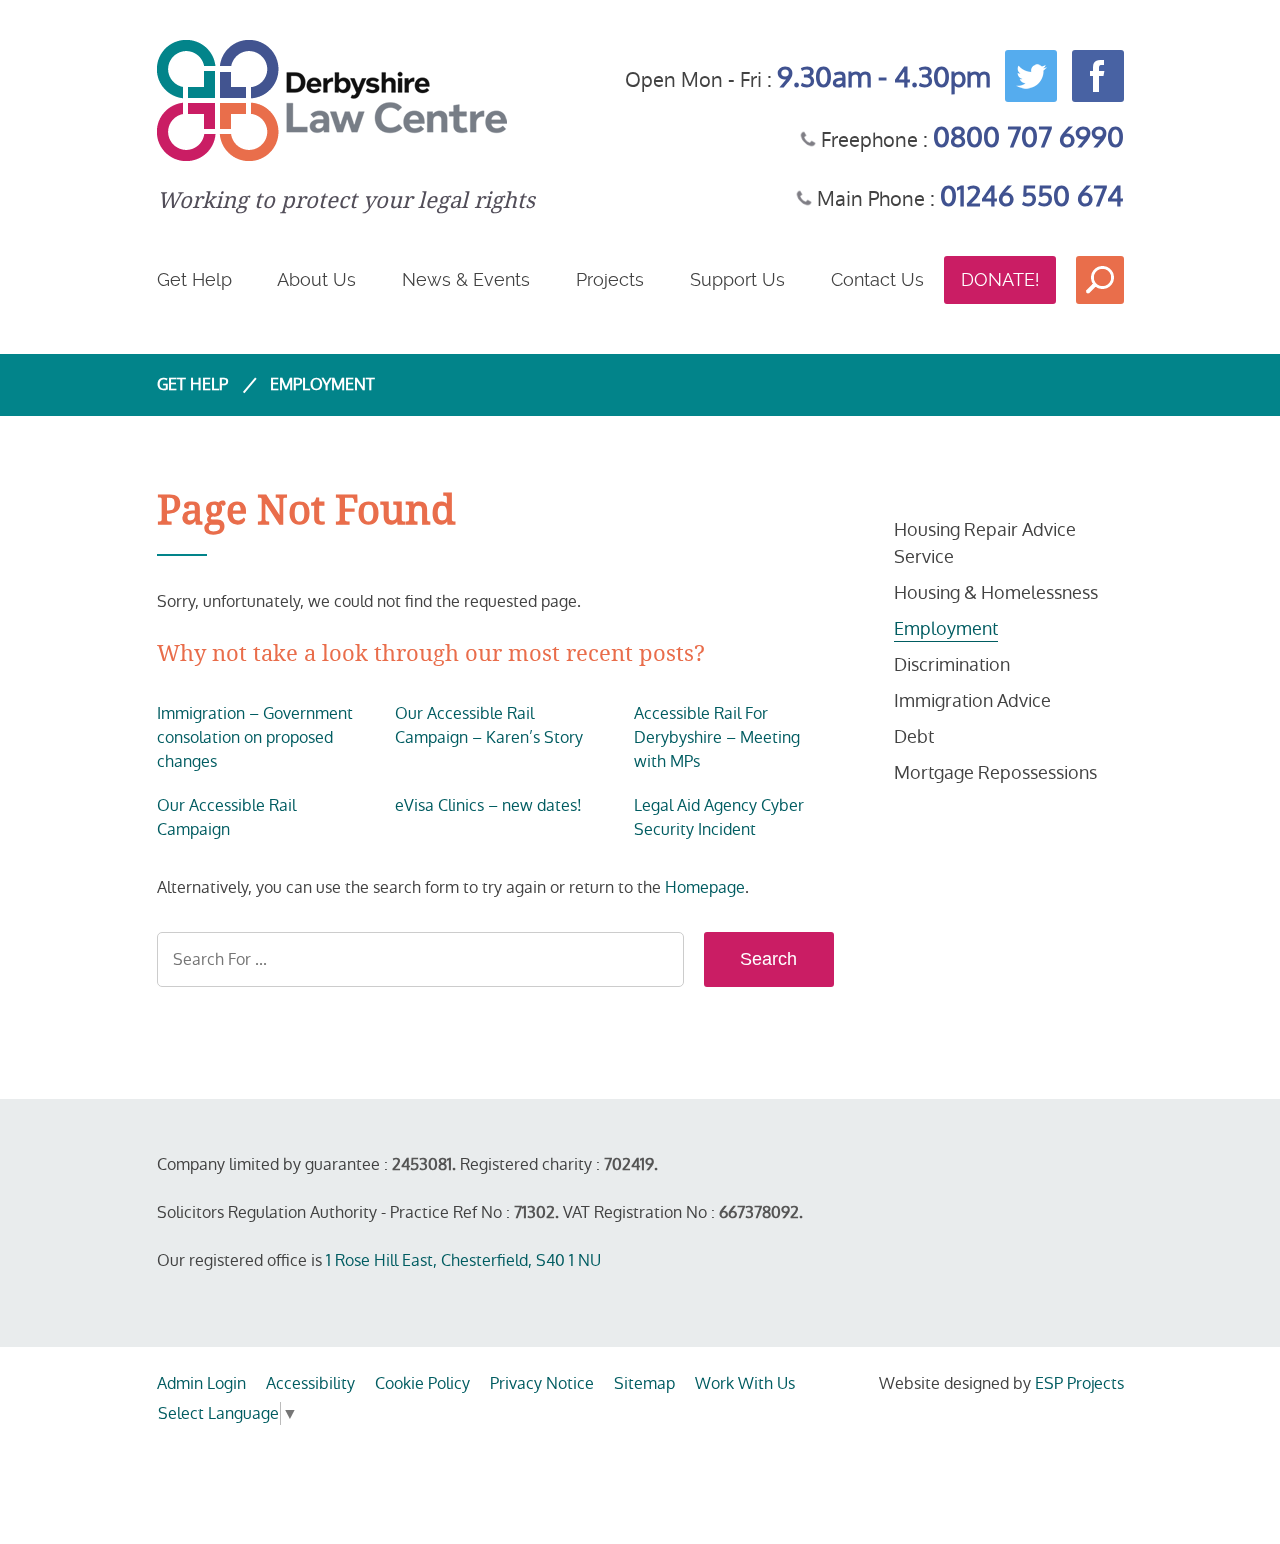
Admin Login (201, 1383)
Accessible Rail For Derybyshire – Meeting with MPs (717, 737)
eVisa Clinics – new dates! (488, 805)
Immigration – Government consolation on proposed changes (255, 737)
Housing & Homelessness (996, 592)
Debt (914, 736)
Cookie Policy (422, 1383)
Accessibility (310, 1383)
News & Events (466, 279)
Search (1100, 280)
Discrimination (952, 664)
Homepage (705, 887)
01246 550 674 (1032, 196)
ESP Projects (1079, 1383)
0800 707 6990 (1028, 137)
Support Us (737, 279)
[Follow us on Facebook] (1093, 74)
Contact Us (877, 279)
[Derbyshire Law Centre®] (346, 100)
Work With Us (745, 1383)
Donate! (1000, 279)
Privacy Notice (542, 1383)
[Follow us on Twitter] (1026, 74)
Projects (610, 279)
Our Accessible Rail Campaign (226, 817)
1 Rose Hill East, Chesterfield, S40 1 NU (463, 1260)
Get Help (194, 279)
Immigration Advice (972, 700)
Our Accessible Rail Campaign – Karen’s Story (489, 725)
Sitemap (644, 1383)
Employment (946, 628)
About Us (316, 279)
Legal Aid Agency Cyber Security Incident (719, 817)
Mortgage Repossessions (995, 772)
